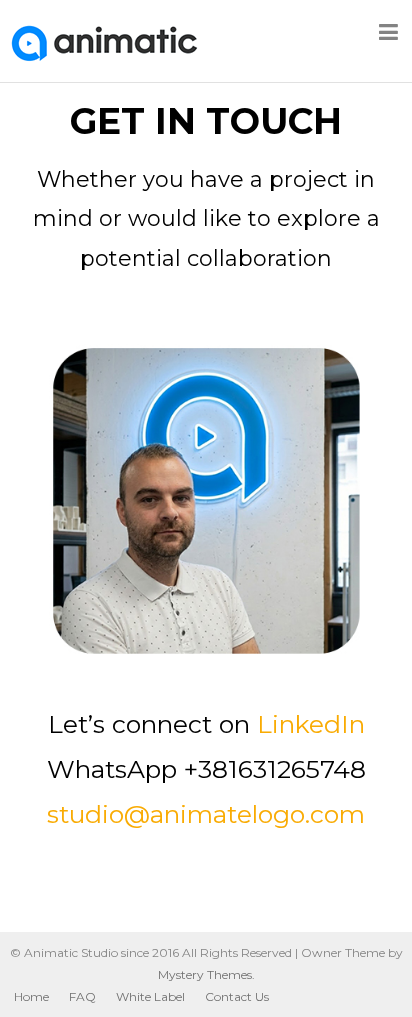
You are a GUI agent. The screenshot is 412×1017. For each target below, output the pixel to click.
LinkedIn (311, 724)
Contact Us (237, 996)
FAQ (82, 996)
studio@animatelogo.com (206, 814)
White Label (150, 996)
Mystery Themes (205, 974)
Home (31, 996)
